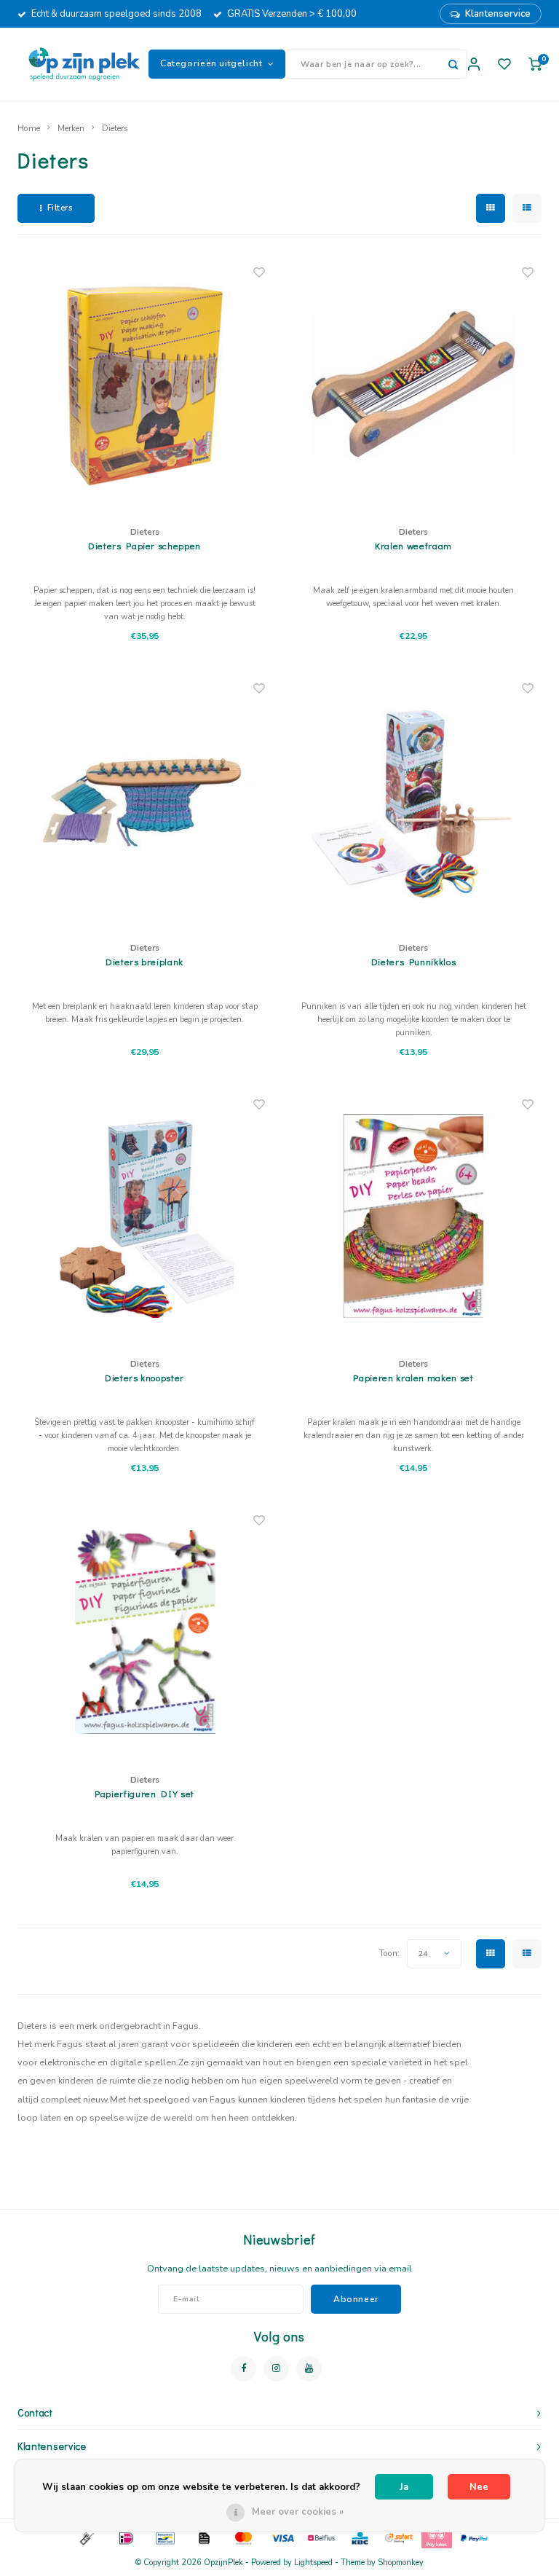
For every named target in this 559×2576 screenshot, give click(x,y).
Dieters (115, 128)
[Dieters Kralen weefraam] (413, 384)
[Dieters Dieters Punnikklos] (413, 800)
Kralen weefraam (413, 545)
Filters (60, 208)
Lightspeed (313, 2563)
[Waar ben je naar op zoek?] (453, 64)
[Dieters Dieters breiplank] (145, 800)
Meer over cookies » (298, 2512)
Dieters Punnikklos (414, 961)
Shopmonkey (401, 2563)
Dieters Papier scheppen (144, 545)
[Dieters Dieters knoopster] (145, 1216)
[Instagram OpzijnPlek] (276, 2369)
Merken (71, 128)
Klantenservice (498, 14)
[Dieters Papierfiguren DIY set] (145, 1632)
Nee (479, 2487)
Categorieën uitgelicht (211, 63)
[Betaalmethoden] (86, 2537)
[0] (535, 64)
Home (29, 128)
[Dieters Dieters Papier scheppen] (145, 384)
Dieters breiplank (144, 961)
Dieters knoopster (144, 1377)
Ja (404, 2487)
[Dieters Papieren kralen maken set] (413, 1216)
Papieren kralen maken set (413, 1377)
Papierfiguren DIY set (144, 1793)
